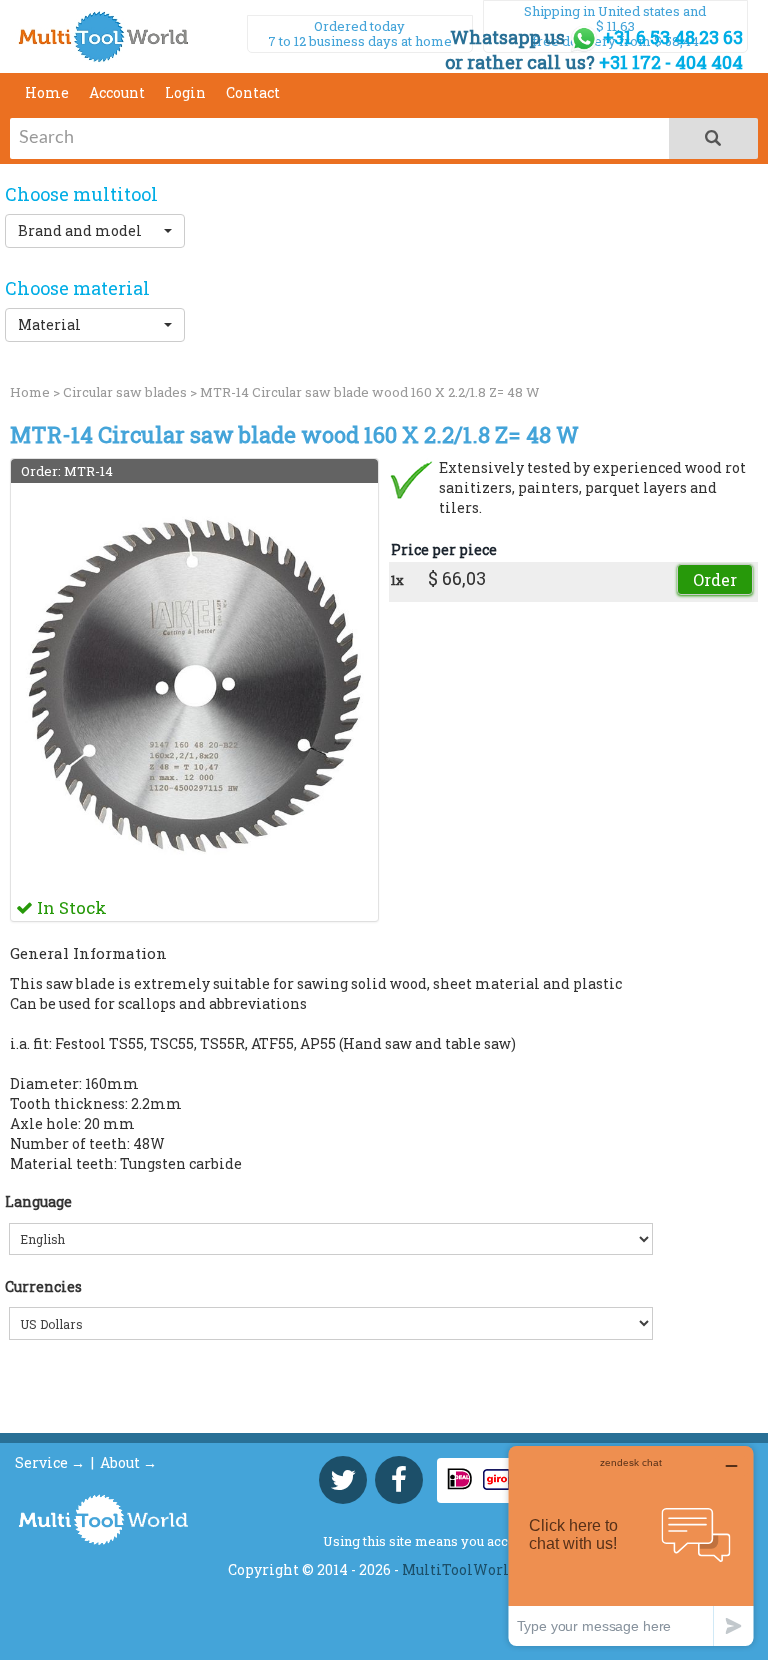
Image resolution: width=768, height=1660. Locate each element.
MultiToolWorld (460, 1569)
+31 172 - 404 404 (671, 62)
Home (47, 92)
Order (715, 579)
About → (128, 1462)
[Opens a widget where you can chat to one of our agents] (631, 1545)
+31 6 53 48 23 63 (671, 37)
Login (185, 92)
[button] (95, 231)
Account (117, 92)
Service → (50, 1462)
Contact (253, 92)
